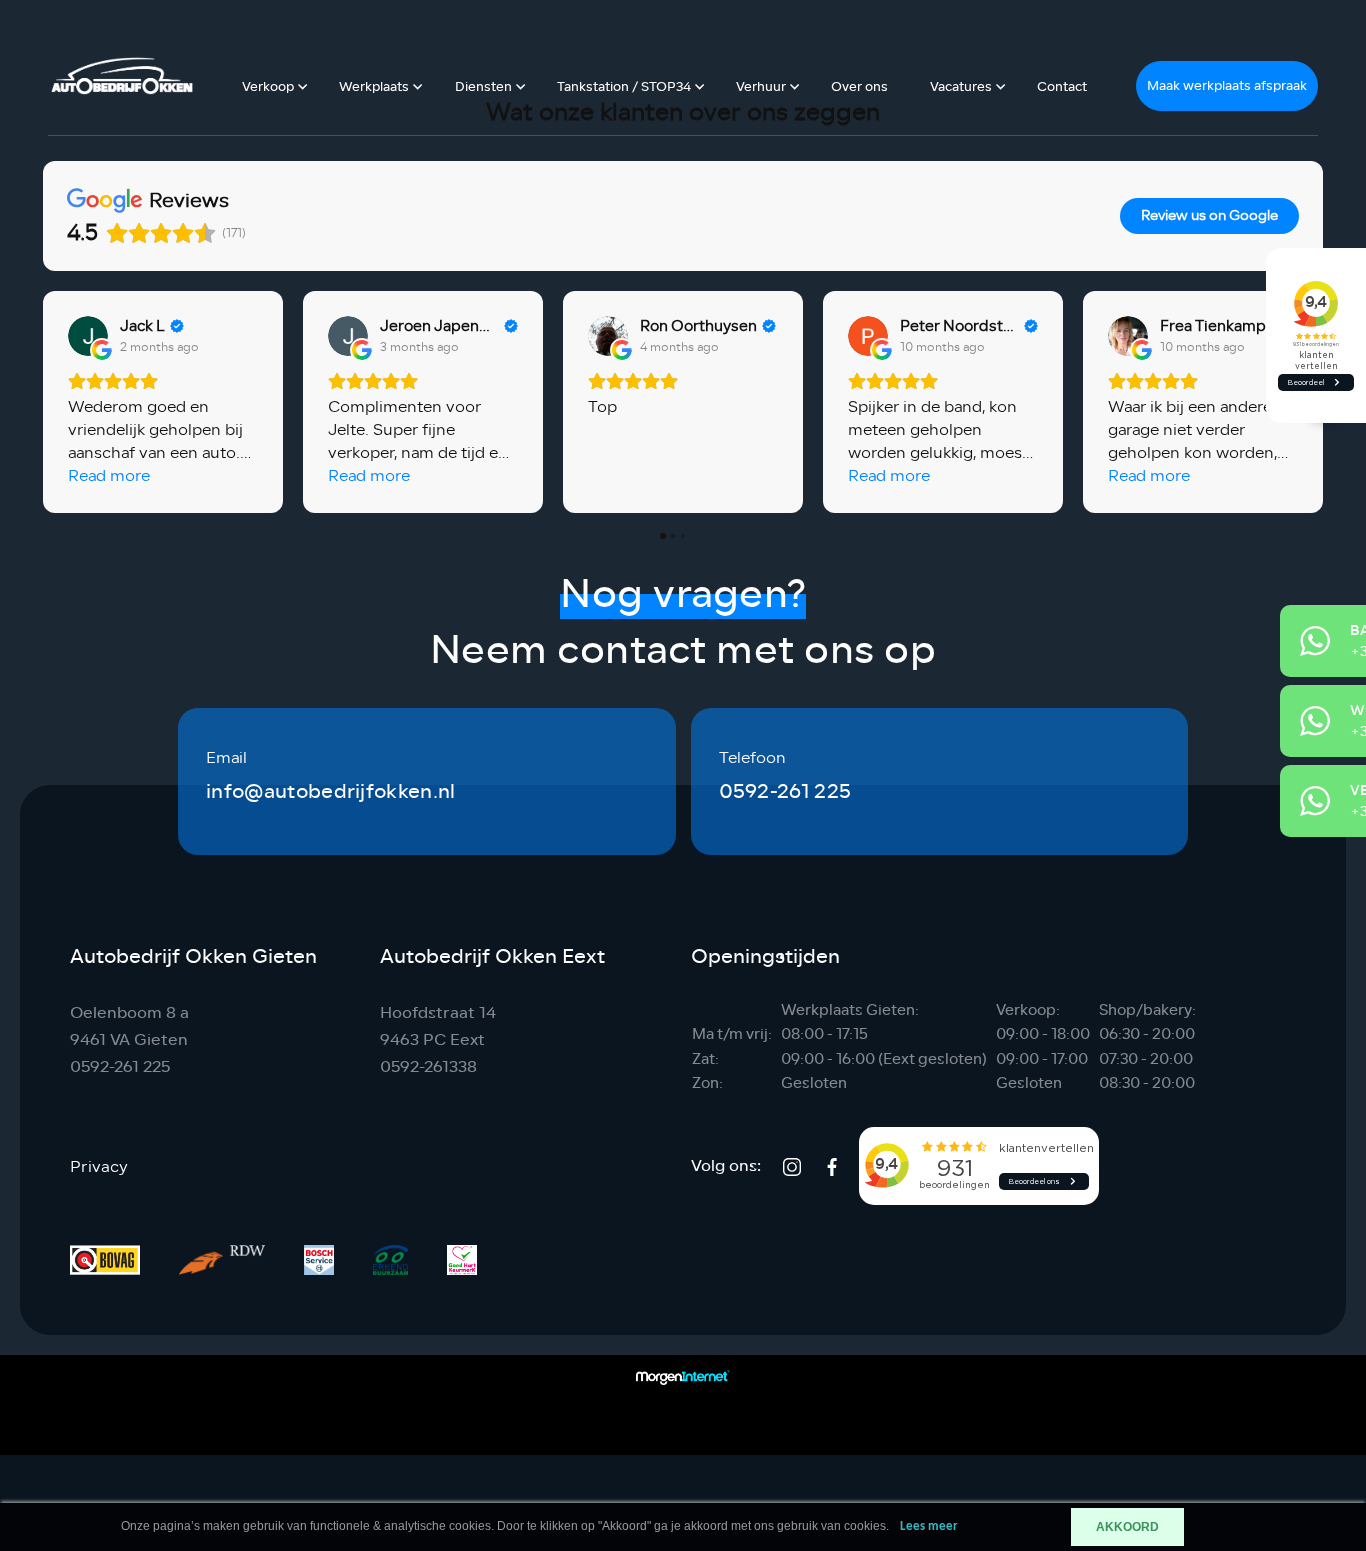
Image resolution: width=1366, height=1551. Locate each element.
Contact (1062, 87)
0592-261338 (428, 1066)
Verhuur (761, 87)
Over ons (859, 87)
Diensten (483, 87)
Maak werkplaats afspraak (1227, 86)
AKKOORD (1127, 1527)
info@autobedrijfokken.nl (331, 791)
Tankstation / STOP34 (624, 87)
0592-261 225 (785, 791)
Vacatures (961, 87)
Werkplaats (374, 87)
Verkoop (268, 87)
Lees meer (929, 1526)
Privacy (99, 1167)
